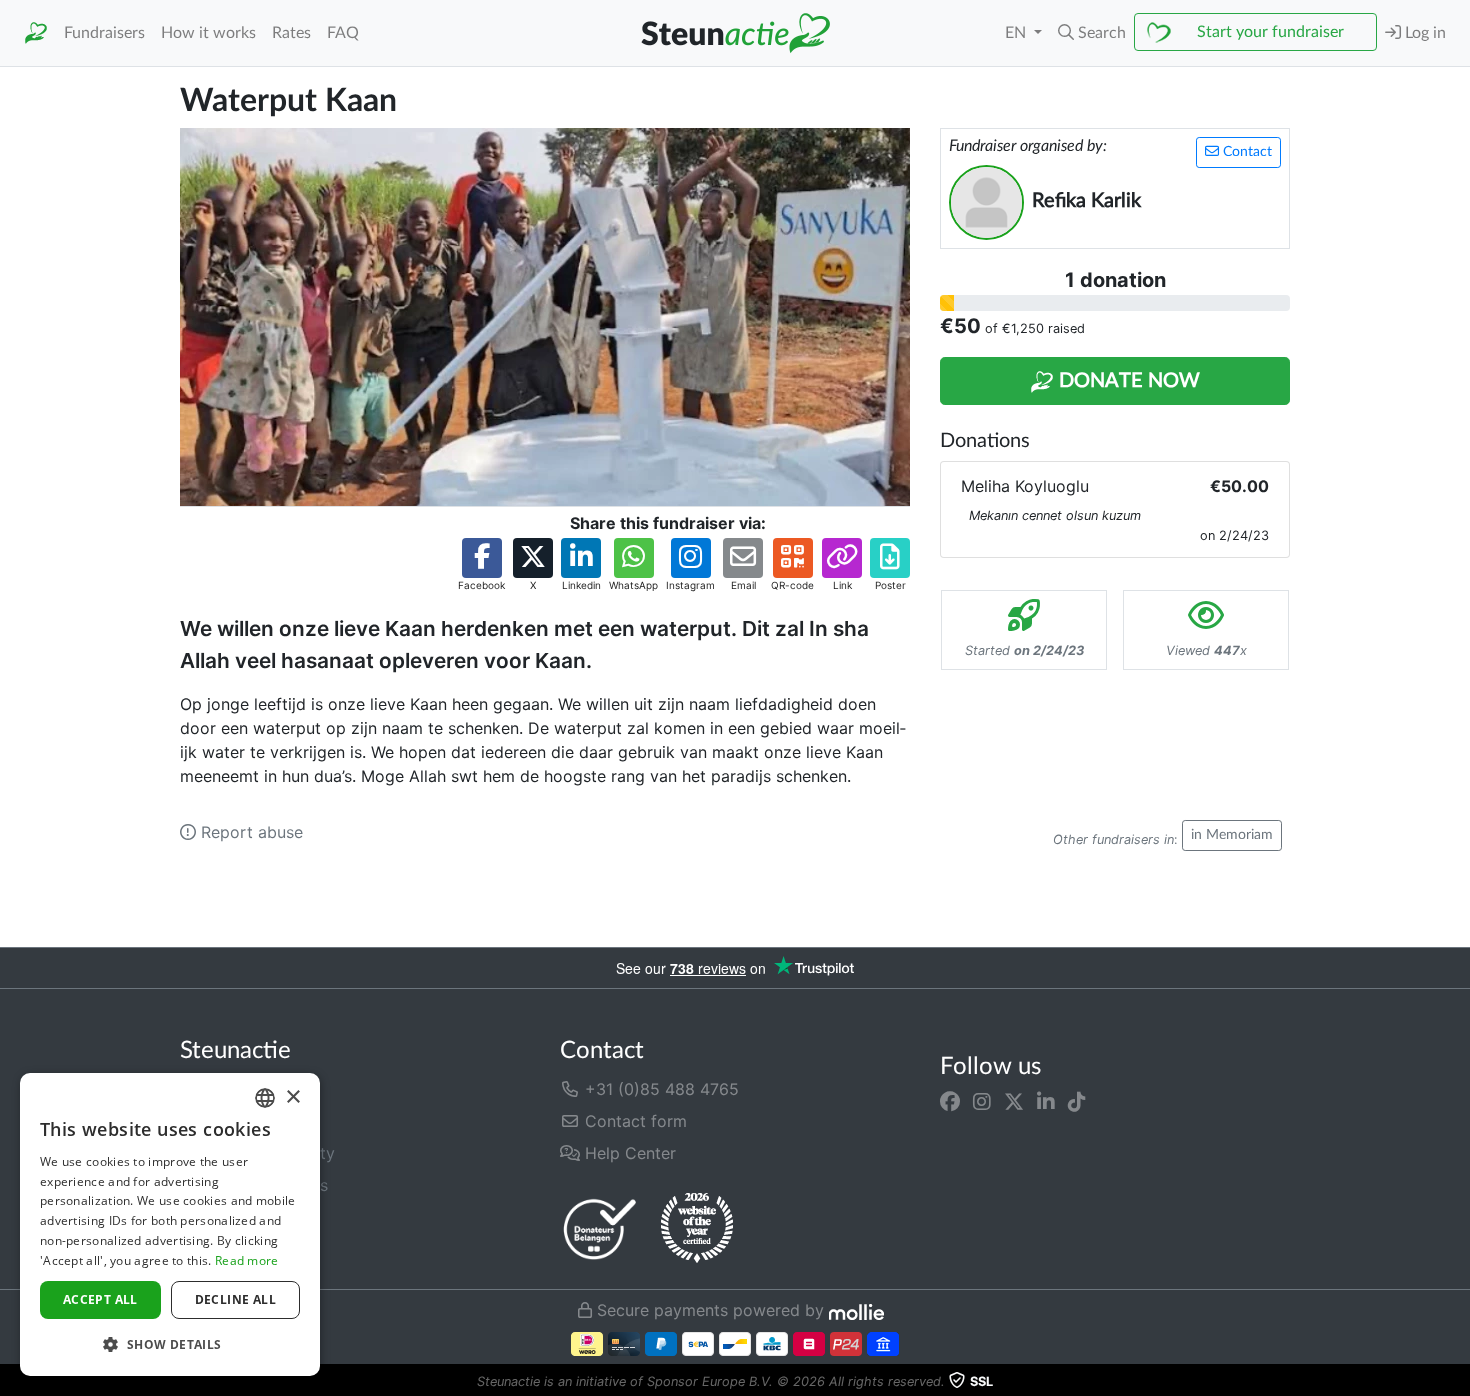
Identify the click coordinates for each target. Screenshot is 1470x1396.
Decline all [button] (235, 1299)
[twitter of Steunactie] (1014, 1101)
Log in (1423, 33)
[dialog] (170, 1224)
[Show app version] (1456, 1382)
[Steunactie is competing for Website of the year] (697, 1228)
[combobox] (265, 1098)
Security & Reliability (257, 1153)
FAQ (343, 33)
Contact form (633, 1121)
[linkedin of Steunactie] (1046, 1101)
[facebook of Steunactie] (950, 1101)
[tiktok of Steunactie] (1077, 1101)
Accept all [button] (100, 1299)
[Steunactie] (36, 33)
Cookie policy (232, 1249)
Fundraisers (104, 33)
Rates (291, 33)
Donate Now (1127, 381)
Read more (247, 1260)
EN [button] (1017, 33)
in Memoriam (1232, 835)
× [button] (292, 1097)
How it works (208, 33)
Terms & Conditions (254, 1185)
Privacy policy (233, 1217)
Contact (1245, 152)
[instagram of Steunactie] (982, 1101)
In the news (223, 1121)
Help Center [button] (628, 1153)
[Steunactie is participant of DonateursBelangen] (600, 1228)
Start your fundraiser (1270, 32)
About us (214, 1089)
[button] (1092, 33)
